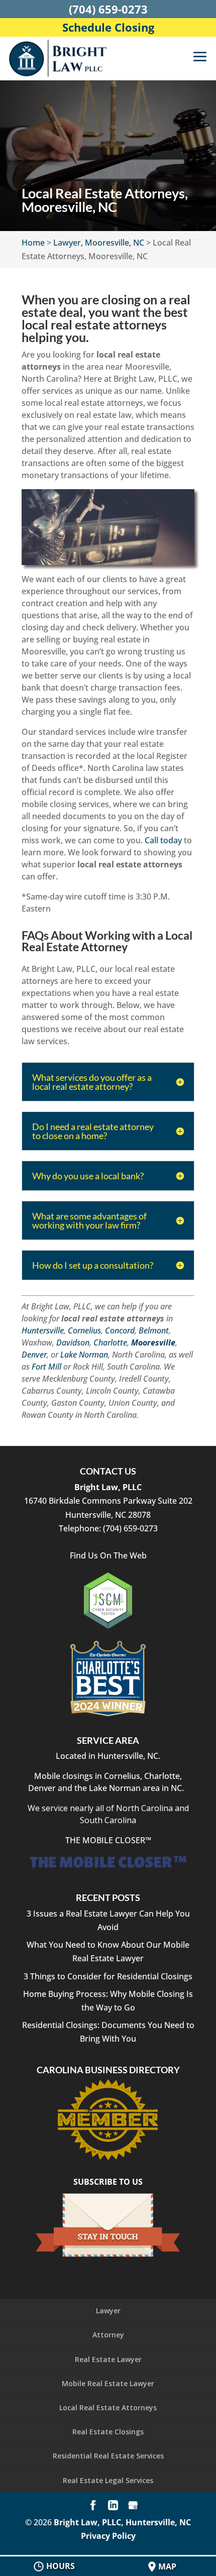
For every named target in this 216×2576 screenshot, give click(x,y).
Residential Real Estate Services (108, 2456)
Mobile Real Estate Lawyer (108, 2383)
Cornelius (84, 1330)
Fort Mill (46, 1367)
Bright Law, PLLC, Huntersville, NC (122, 2522)
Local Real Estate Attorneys (108, 2407)
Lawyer (108, 2311)
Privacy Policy (108, 2536)
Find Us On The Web (108, 1555)
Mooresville (153, 1342)
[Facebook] (93, 2506)
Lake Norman (84, 1355)
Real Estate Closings (108, 2432)
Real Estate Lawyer (108, 2359)
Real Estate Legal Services (108, 2480)
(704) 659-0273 (108, 9)
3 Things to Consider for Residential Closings (108, 1976)
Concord (120, 1330)
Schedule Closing (108, 27)
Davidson (73, 1342)
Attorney (108, 2335)
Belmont (154, 1330)
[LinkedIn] (113, 2506)
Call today (163, 840)
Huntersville (43, 1330)
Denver (34, 1355)
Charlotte (110, 1342)
